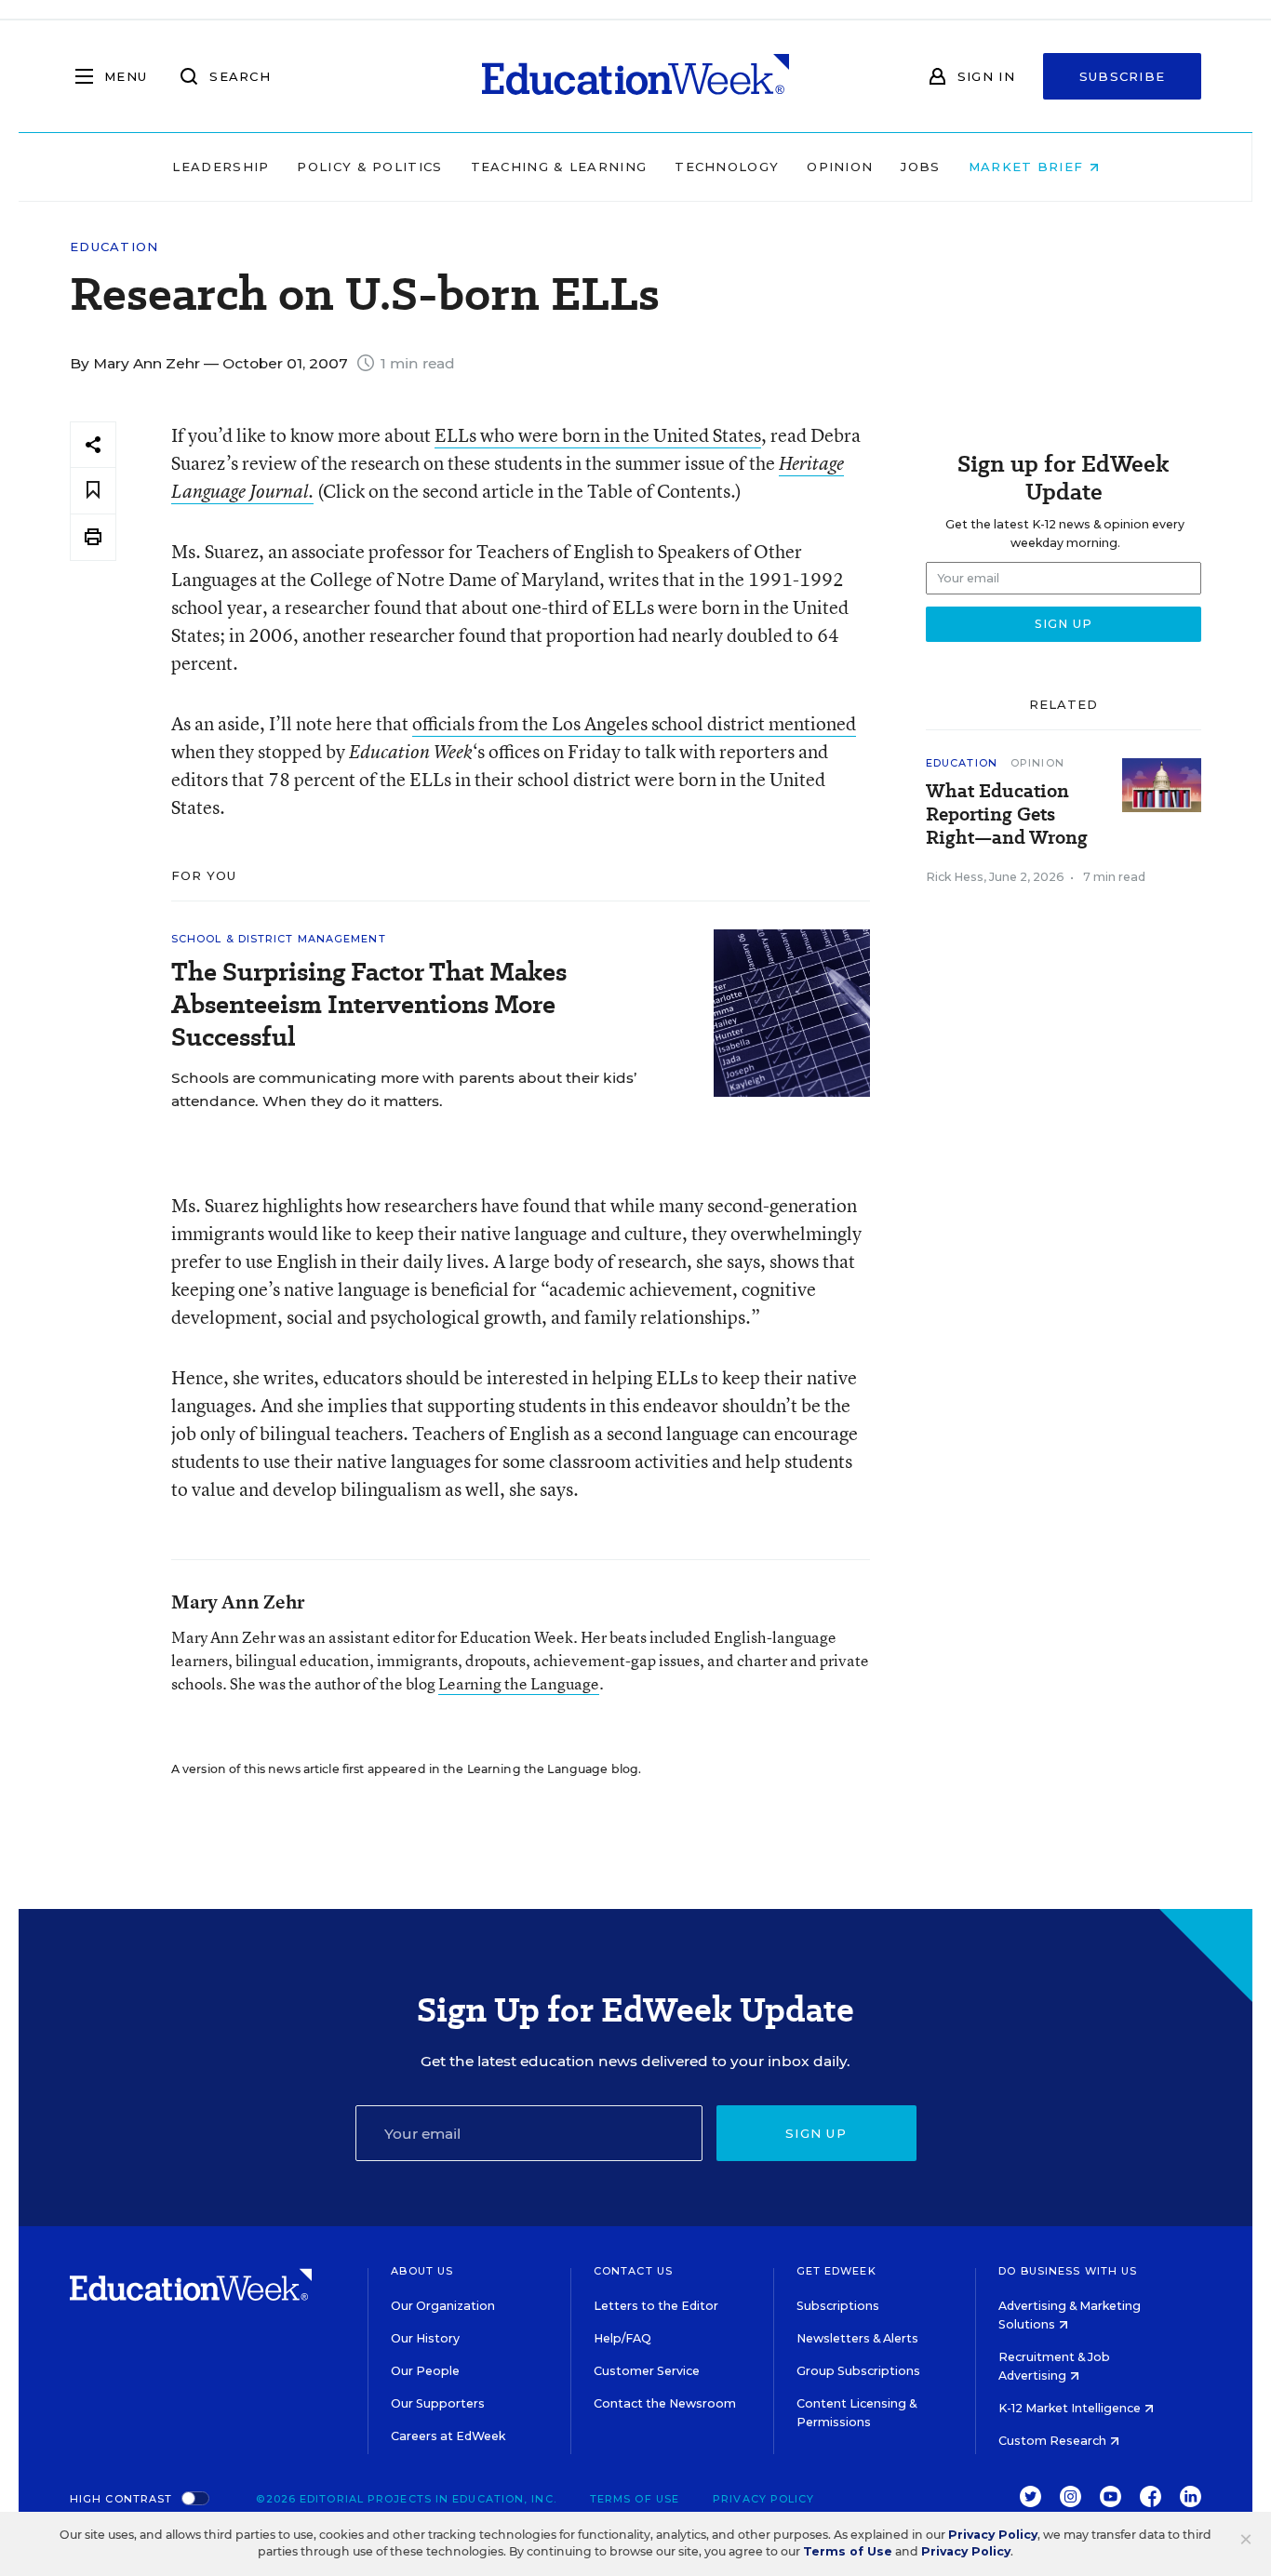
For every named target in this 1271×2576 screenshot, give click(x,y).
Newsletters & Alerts (857, 2338)
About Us (422, 2271)
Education (114, 247)
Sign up (816, 2133)
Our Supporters (438, 2403)
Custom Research (1054, 2441)
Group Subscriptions (858, 2371)
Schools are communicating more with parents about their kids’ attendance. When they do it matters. (404, 1089)
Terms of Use (635, 2499)
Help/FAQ (622, 2338)
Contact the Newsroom (665, 2403)
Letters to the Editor (656, 2306)
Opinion (840, 167)
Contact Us (633, 2271)
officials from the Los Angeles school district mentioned (634, 723)
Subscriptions (838, 2306)
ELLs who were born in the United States (598, 435)
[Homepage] (635, 76)
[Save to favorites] (93, 491)
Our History (425, 2338)
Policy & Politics (369, 167)
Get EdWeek (836, 2271)
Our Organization (443, 2306)
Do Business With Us (1068, 2271)
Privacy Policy (763, 2499)
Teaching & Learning (559, 167)
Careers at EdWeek (448, 2436)
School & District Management (279, 939)
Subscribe (1123, 76)
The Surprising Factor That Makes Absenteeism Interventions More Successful (369, 1004)
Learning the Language (519, 1683)
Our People (425, 2371)
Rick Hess (955, 877)
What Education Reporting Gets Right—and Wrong (1007, 814)
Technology (727, 167)
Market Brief (1029, 167)
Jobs (920, 167)
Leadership (221, 167)
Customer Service (647, 2371)
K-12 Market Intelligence (1071, 2408)
